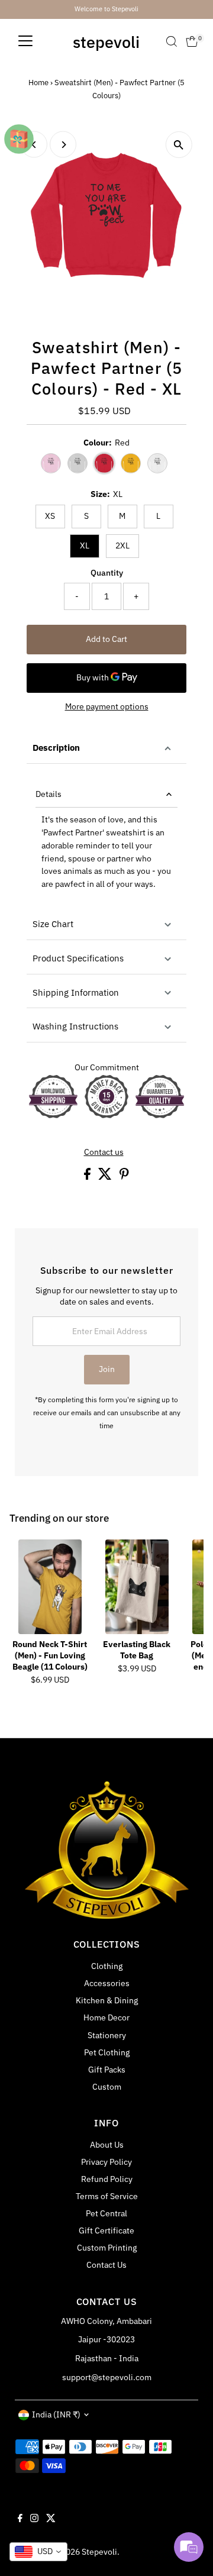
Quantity (107, 573)
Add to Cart (106, 639)
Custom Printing (107, 2248)
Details (49, 794)
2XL (122, 545)
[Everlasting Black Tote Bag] (137, 1587)
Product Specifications (78, 958)
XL (85, 545)
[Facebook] (20, 2519)
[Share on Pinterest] (124, 1177)
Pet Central (106, 2213)
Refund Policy (107, 2179)
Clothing (107, 1966)
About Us (107, 2145)
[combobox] (38, 2552)
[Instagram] (34, 2519)
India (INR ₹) (56, 2414)
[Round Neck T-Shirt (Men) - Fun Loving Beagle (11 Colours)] (50, 1587)
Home (38, 83)
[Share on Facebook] (88, 1177)
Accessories (107, 1983)
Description (56, 748)
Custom (107, 2087)
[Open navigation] (25, 41)
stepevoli (106, 42)
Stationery (107, 2035)
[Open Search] (172, 41)
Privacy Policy (106, 2162)
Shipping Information (76, 992)
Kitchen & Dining (107, 2000)
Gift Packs (107, 2070)
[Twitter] (51, 2519)
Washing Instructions (75, 1026)
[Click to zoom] (179, 145)
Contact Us (106, 2265)
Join (107, 1369)
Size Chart (53, 924)
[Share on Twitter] (106, 1177)
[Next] (63, 145)
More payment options (107, 706)
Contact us (104, 1153)
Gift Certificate (106, 2230)
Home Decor (106, 2017)
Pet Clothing (107, 2052)
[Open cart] (192, 41)
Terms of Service (107, 2196)
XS (50, 516)
